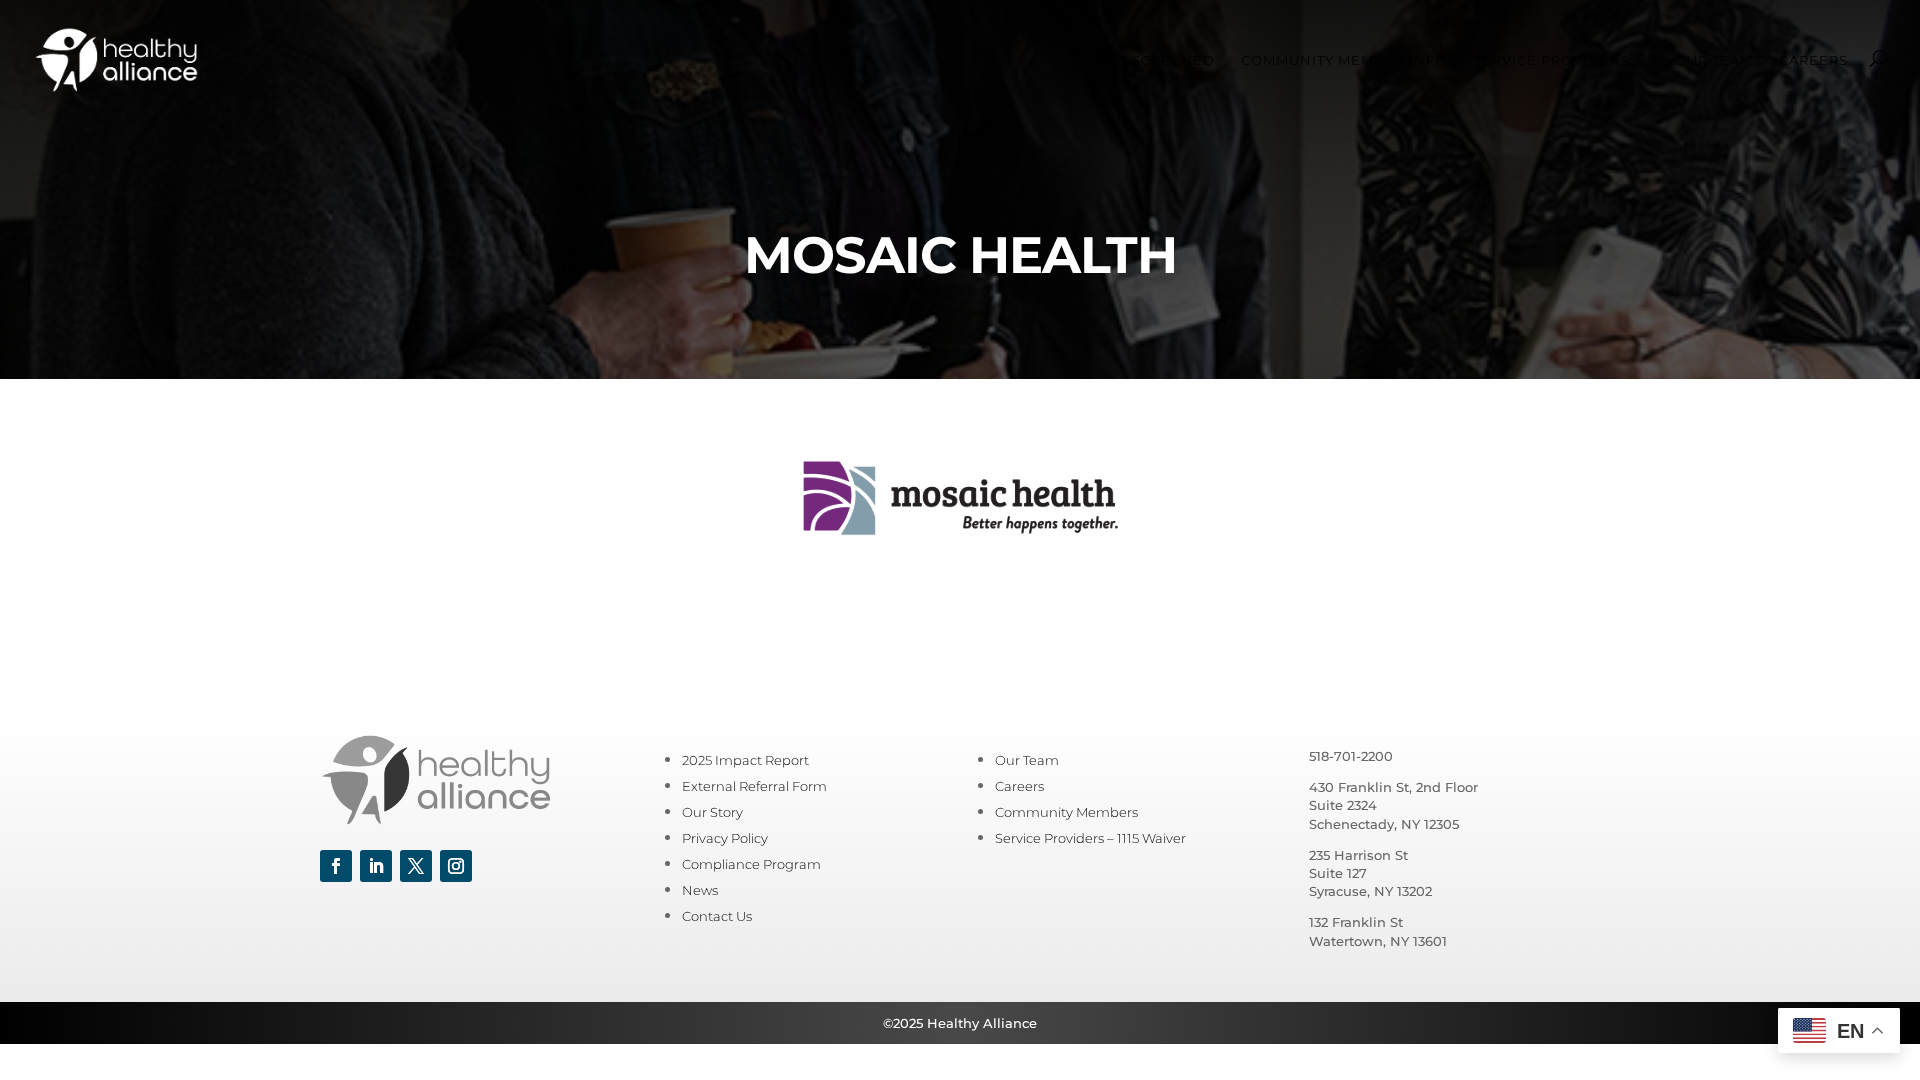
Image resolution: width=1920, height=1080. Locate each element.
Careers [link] (1813, 60)
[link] (116, 58)
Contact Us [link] (717, 916)
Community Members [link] (1066, 812)
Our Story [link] (712, 812)
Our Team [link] (1714, 60)
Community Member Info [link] (1344, 60)
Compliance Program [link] (751, 864)
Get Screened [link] (1157, 60)
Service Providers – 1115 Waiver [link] (1090, 838)
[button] (336, 866)
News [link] (700, 890)
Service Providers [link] (1551, 60)
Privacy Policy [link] (725, 838)
